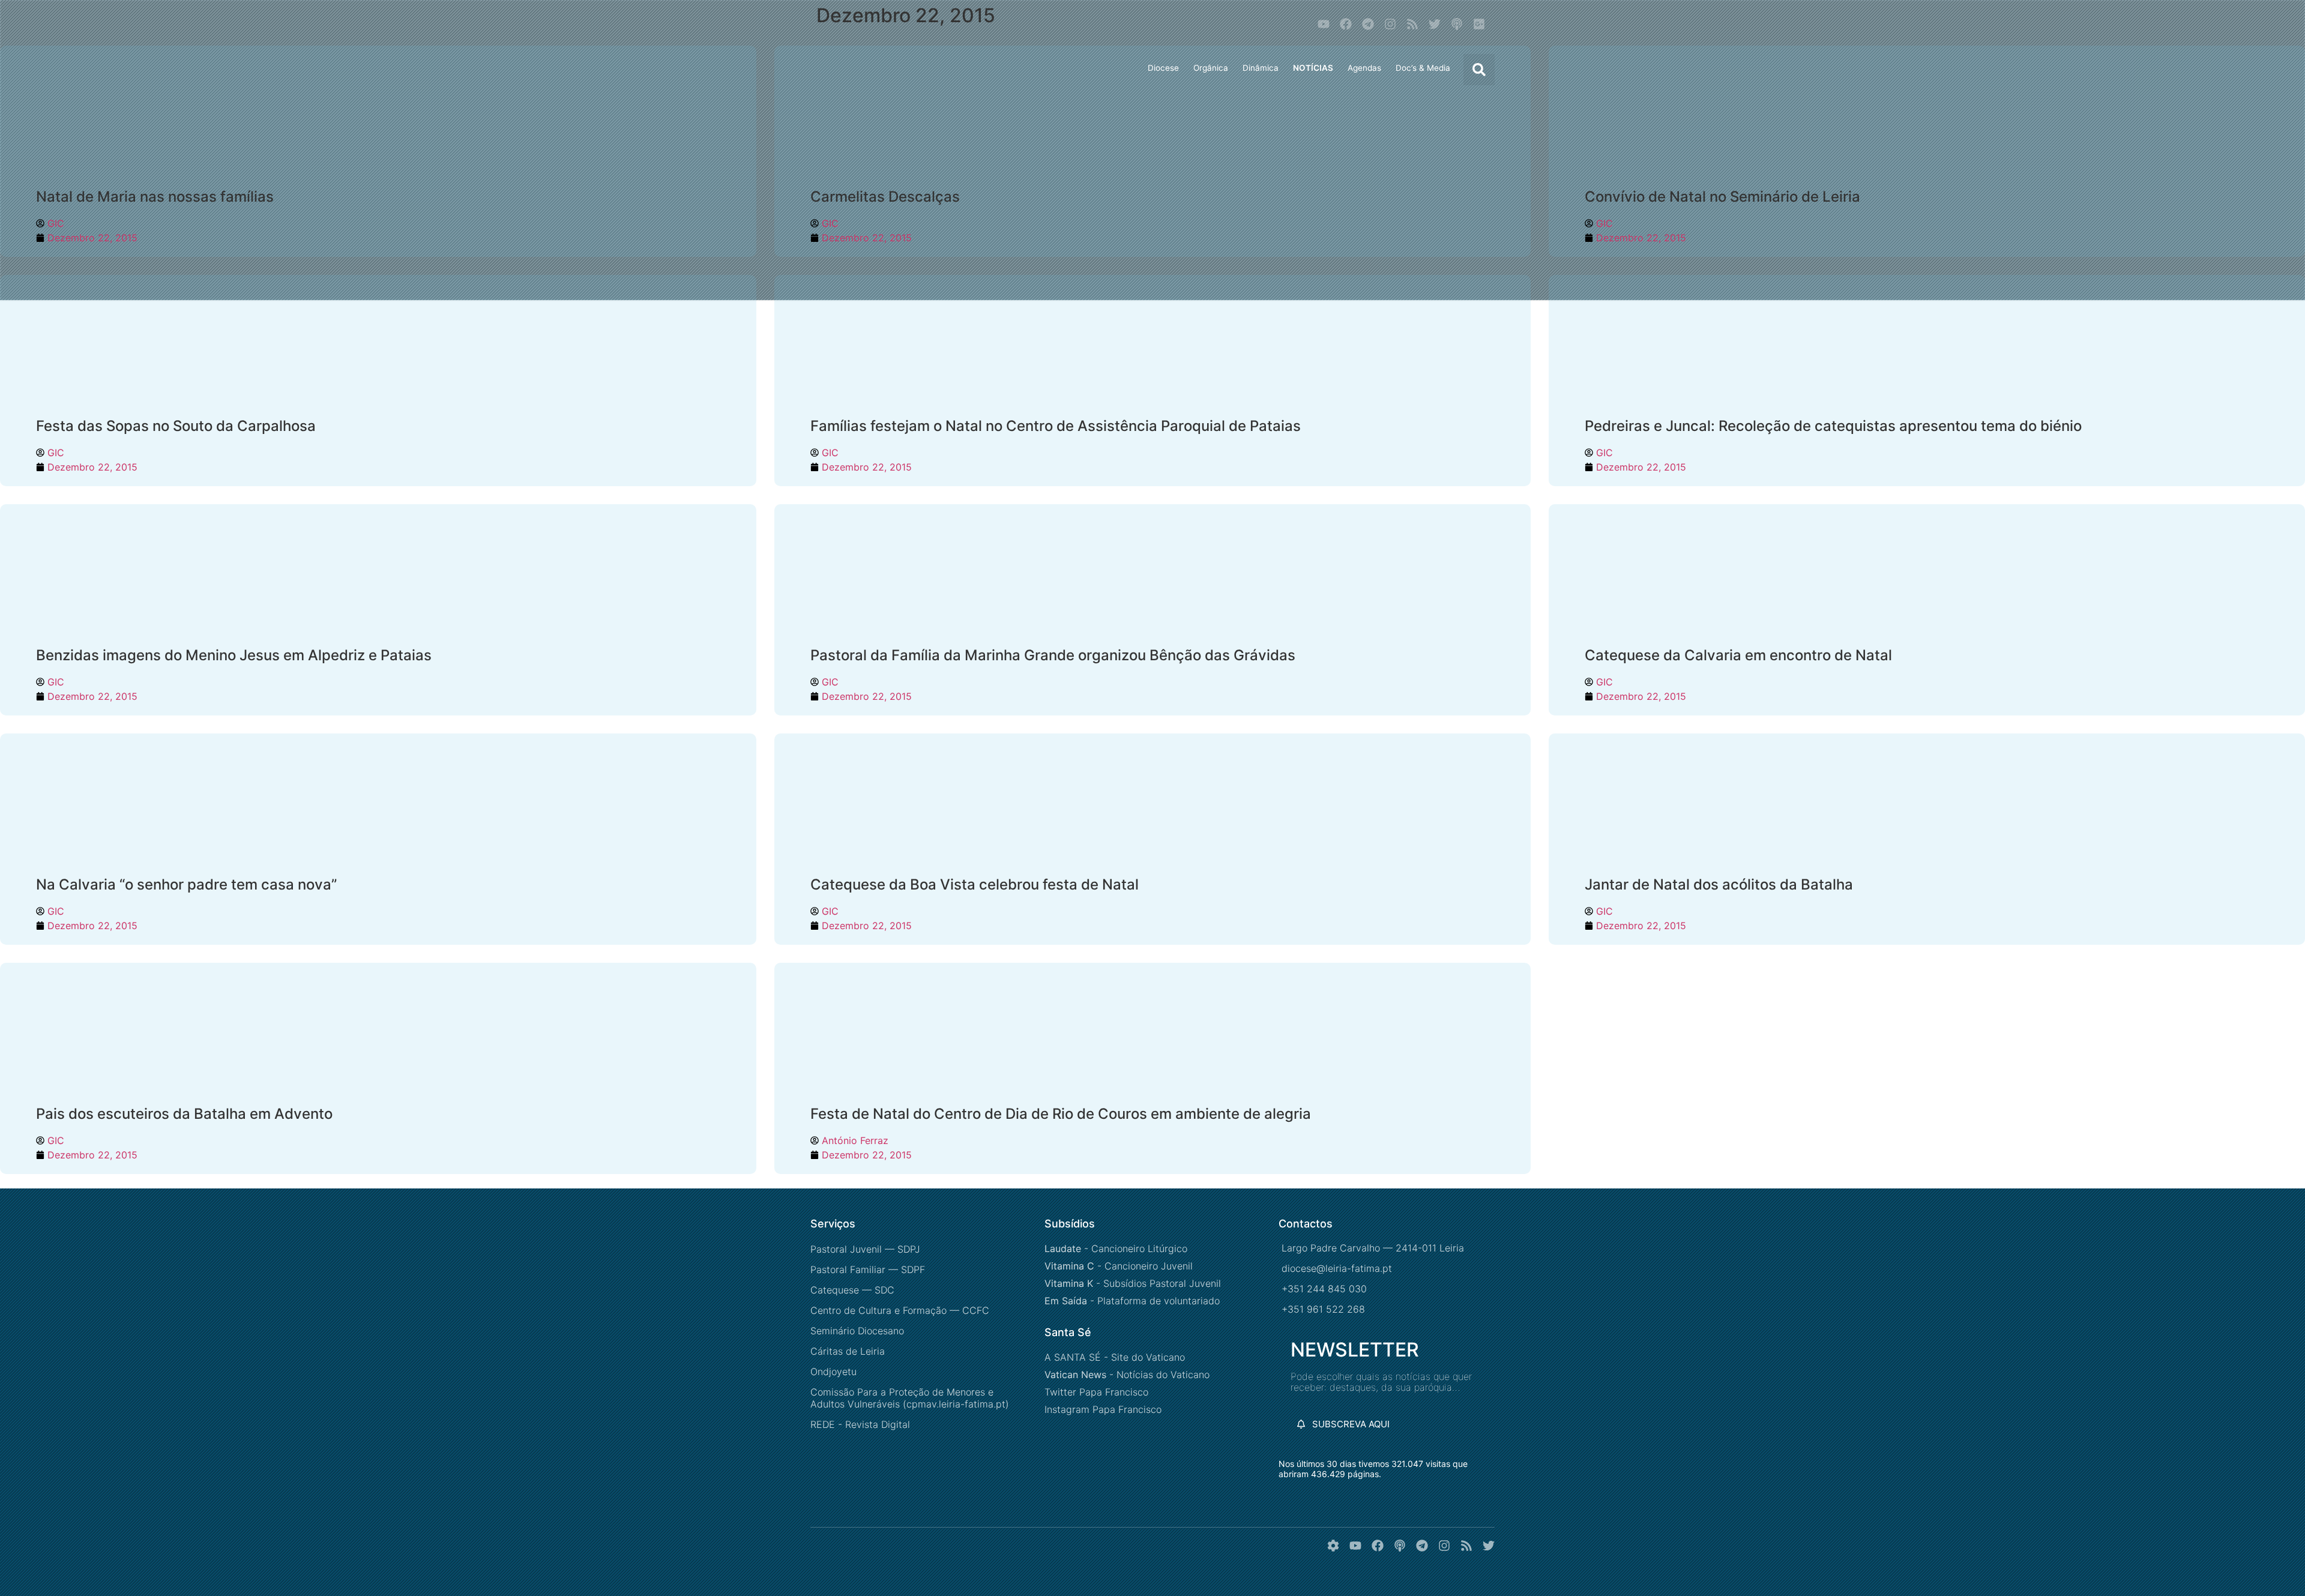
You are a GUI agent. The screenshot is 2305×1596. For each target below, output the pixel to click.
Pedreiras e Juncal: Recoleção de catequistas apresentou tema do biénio (1833, 426)
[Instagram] (1390, 24)
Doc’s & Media (1423, 68)
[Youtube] (1324, 24)
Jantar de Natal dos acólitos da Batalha (1719, 884)
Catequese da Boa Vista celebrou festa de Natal (975, 884)
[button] (1479, 70)
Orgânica (1211, 68)
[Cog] (1333, 1546)
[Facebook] (1346, 24)
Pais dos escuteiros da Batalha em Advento (184, 1114)
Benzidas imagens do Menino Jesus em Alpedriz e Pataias (234, 655)
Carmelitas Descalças (885, 197)
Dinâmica (1261, 68)
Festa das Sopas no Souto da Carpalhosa (176, 426)
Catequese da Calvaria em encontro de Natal (1738, 655)
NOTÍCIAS (1313, 68)
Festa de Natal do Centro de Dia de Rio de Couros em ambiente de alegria (1061, 1114)
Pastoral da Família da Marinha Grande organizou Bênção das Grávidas (1053, 655)
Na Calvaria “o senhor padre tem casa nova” (186, 884)
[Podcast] (1457, 24)
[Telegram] (1368, 24)
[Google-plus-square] (1479, 24)
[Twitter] (1435, 24)
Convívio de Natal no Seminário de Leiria (1722, 197)
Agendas (1364, 68)
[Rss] (1412, 24)
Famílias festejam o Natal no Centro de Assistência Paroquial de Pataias (1056, 426)
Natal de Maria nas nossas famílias (155, 197)
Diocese (1163, 68)
